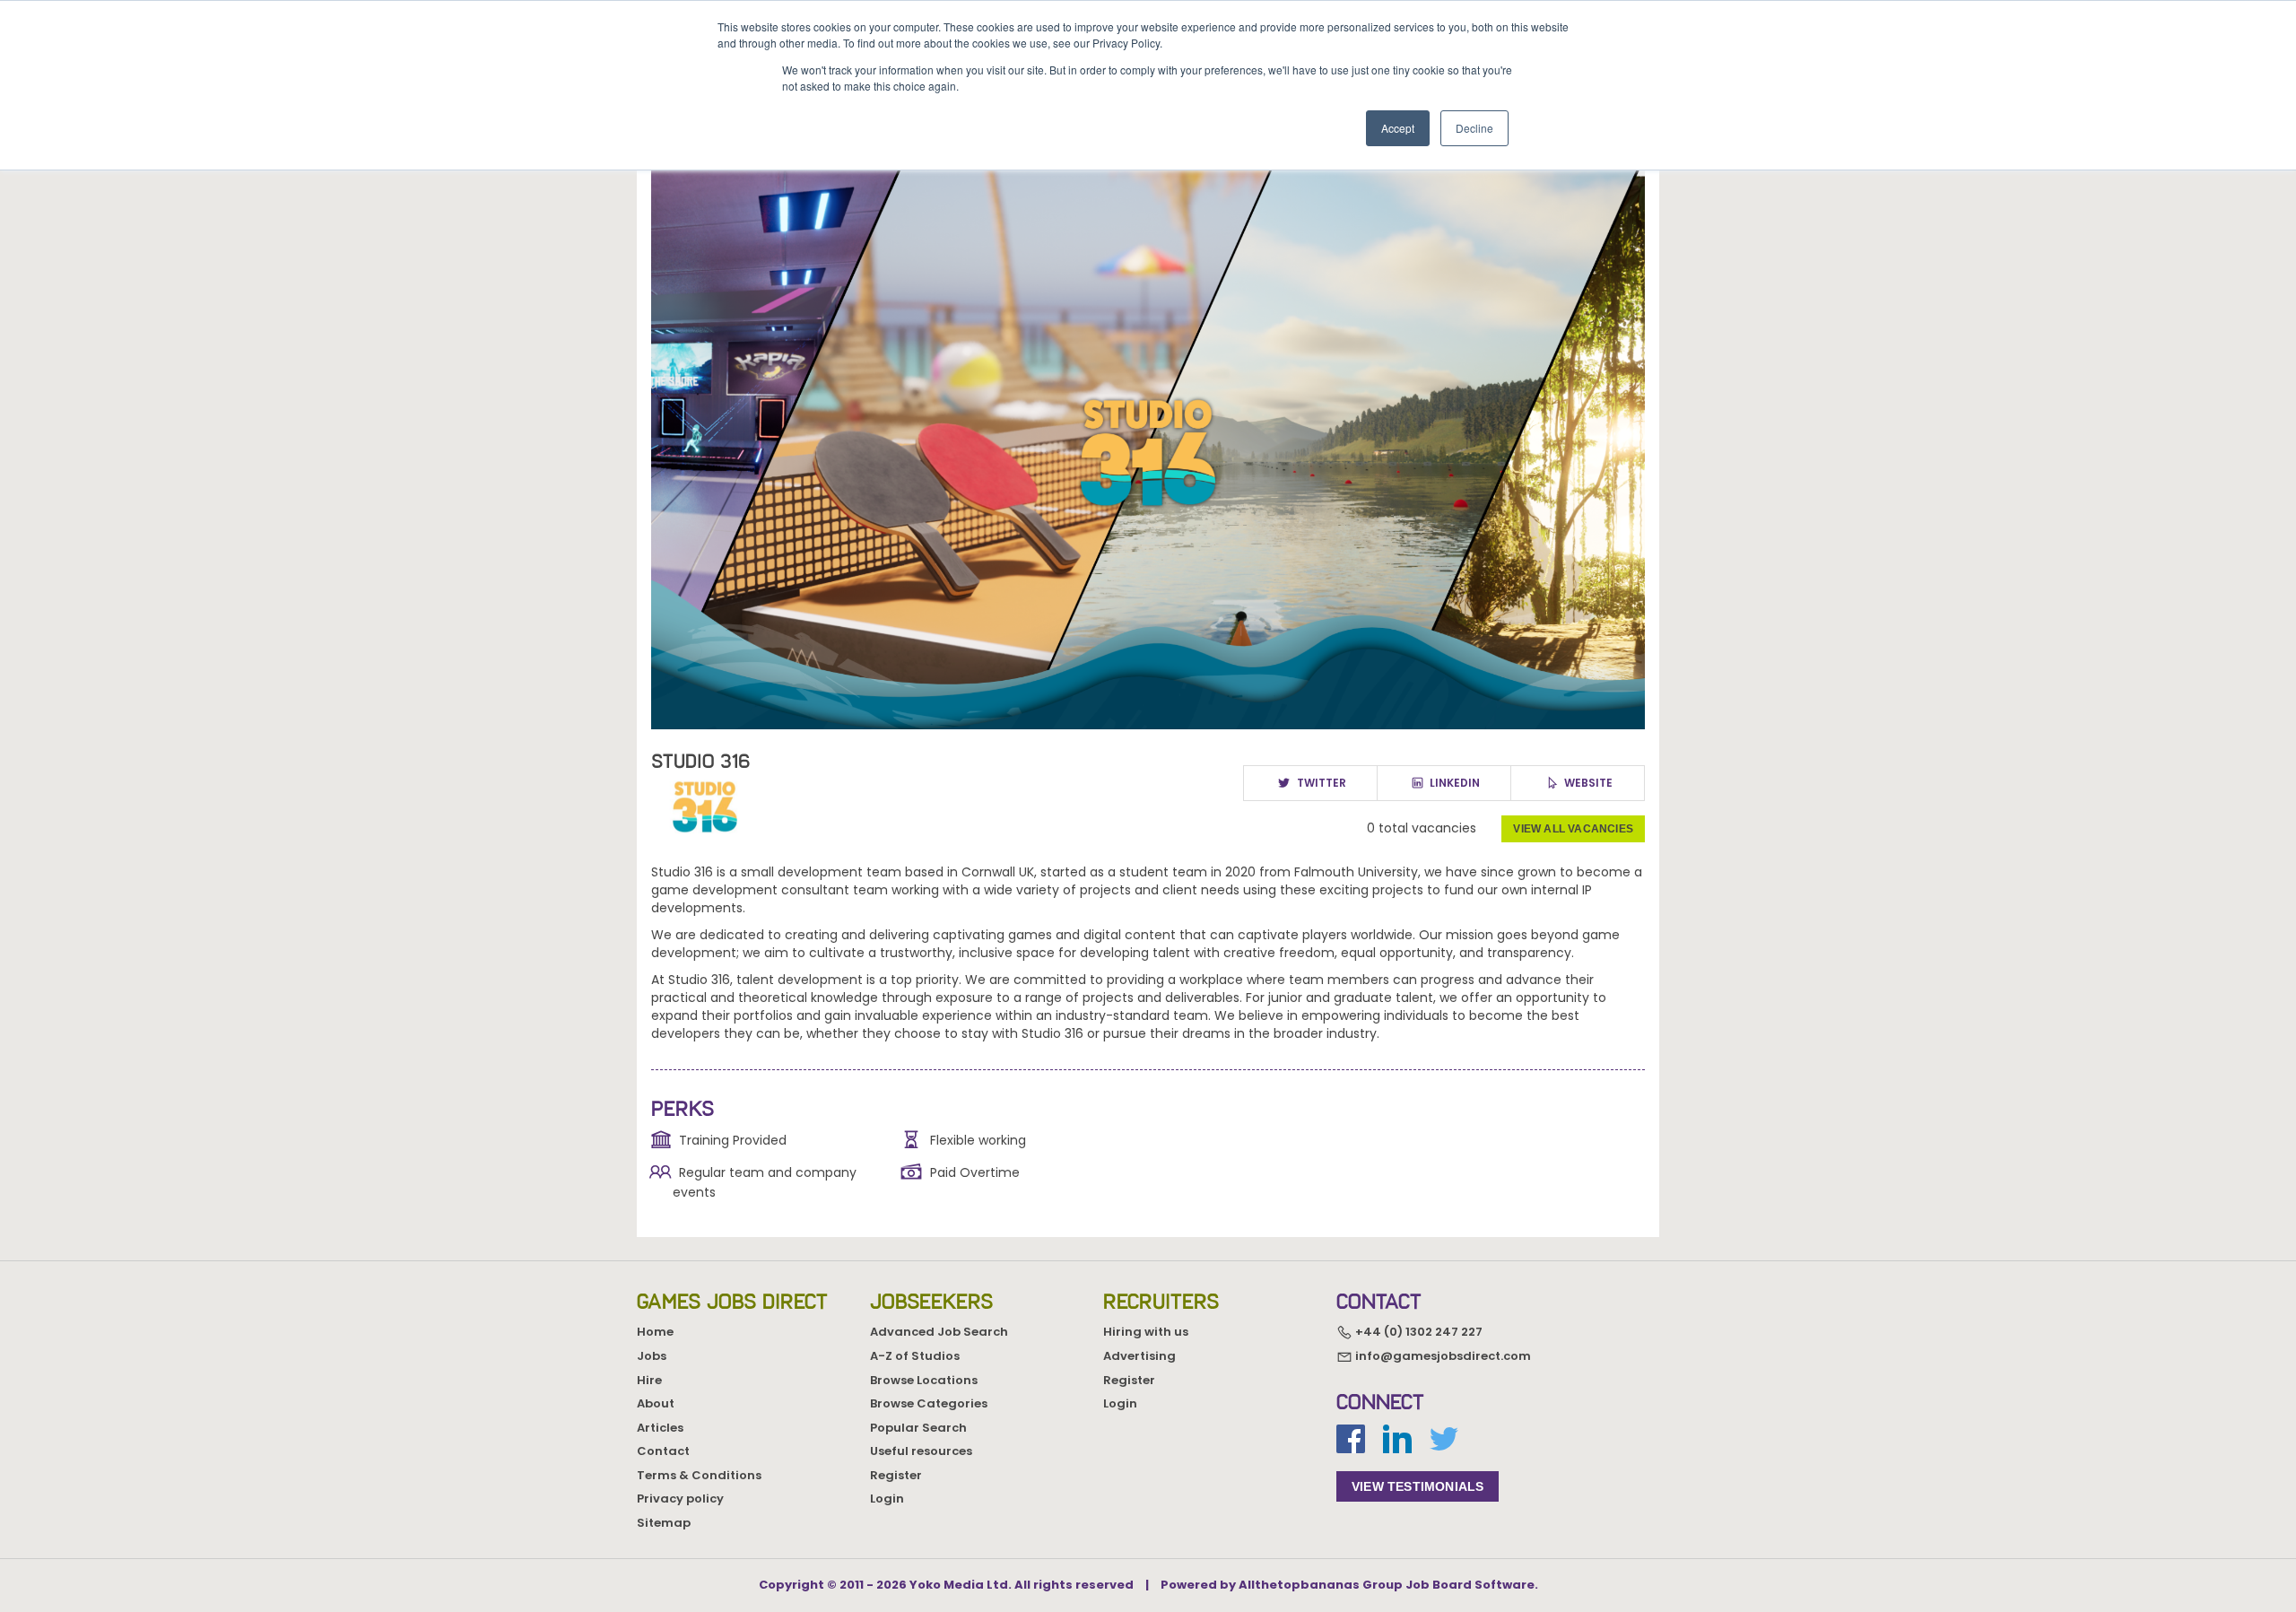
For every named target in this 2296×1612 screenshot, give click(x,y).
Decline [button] (1474, 128)
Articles (660, 1428)
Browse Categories (929, 1403)
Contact (663, 1451)
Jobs (652, 1356)
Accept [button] (1398, 128)
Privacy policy (680, 1499)
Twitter (1320, 783)
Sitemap (664, 1523)
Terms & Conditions (699, 1475)
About (656, 1403)
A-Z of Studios (915, 1356)
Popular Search (918, 1428)
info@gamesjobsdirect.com (1442, 1356)
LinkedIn (1453, 783)
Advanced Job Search (939, 1332)
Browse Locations (924, 1380)
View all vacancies (1573, 829)
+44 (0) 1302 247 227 (1418, 1333)
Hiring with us (1146, 1332)
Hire (649, 1380)
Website (1587, 783)
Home (655, 1332)
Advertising (1139, 1356)
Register (896, 1475)
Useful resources (921, 1451)
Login (887, 1499)
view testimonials (1418, 1486)
